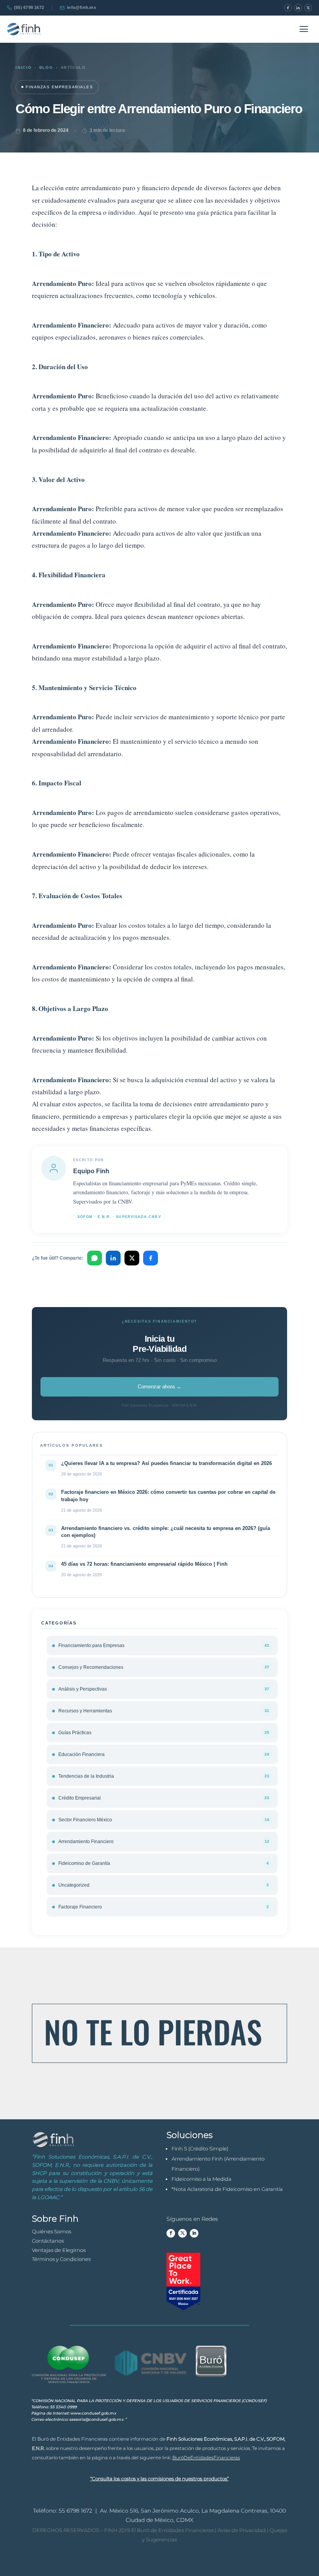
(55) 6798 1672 (29, 7)
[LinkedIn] (298, 8)
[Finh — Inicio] (24, 29)
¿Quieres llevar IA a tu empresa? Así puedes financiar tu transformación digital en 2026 (167, 1463)
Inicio (24, 67)
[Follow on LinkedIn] (194, 2233)
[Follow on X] (182, 2233)
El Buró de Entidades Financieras (172, 2530)
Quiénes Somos (52, 2231)
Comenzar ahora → (159, 1387)
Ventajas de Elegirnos (59, 2250)
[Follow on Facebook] (171, 2233)
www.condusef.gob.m (93, 2413)
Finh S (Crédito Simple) (200, 2148)
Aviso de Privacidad (241, 2530)
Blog (46, 67)
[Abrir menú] (304, 29)
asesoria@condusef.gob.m (96, 2419)
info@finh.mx (82, 7)
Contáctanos (48, 2241)
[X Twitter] (308, 8)
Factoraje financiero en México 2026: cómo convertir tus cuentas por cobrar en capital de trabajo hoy (168, 1496)
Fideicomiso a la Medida (202, 2179)
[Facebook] (288, 8)
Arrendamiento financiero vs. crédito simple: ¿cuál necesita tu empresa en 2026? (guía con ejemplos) (166, 1532)
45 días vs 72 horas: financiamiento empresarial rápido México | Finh (144, 1564)
